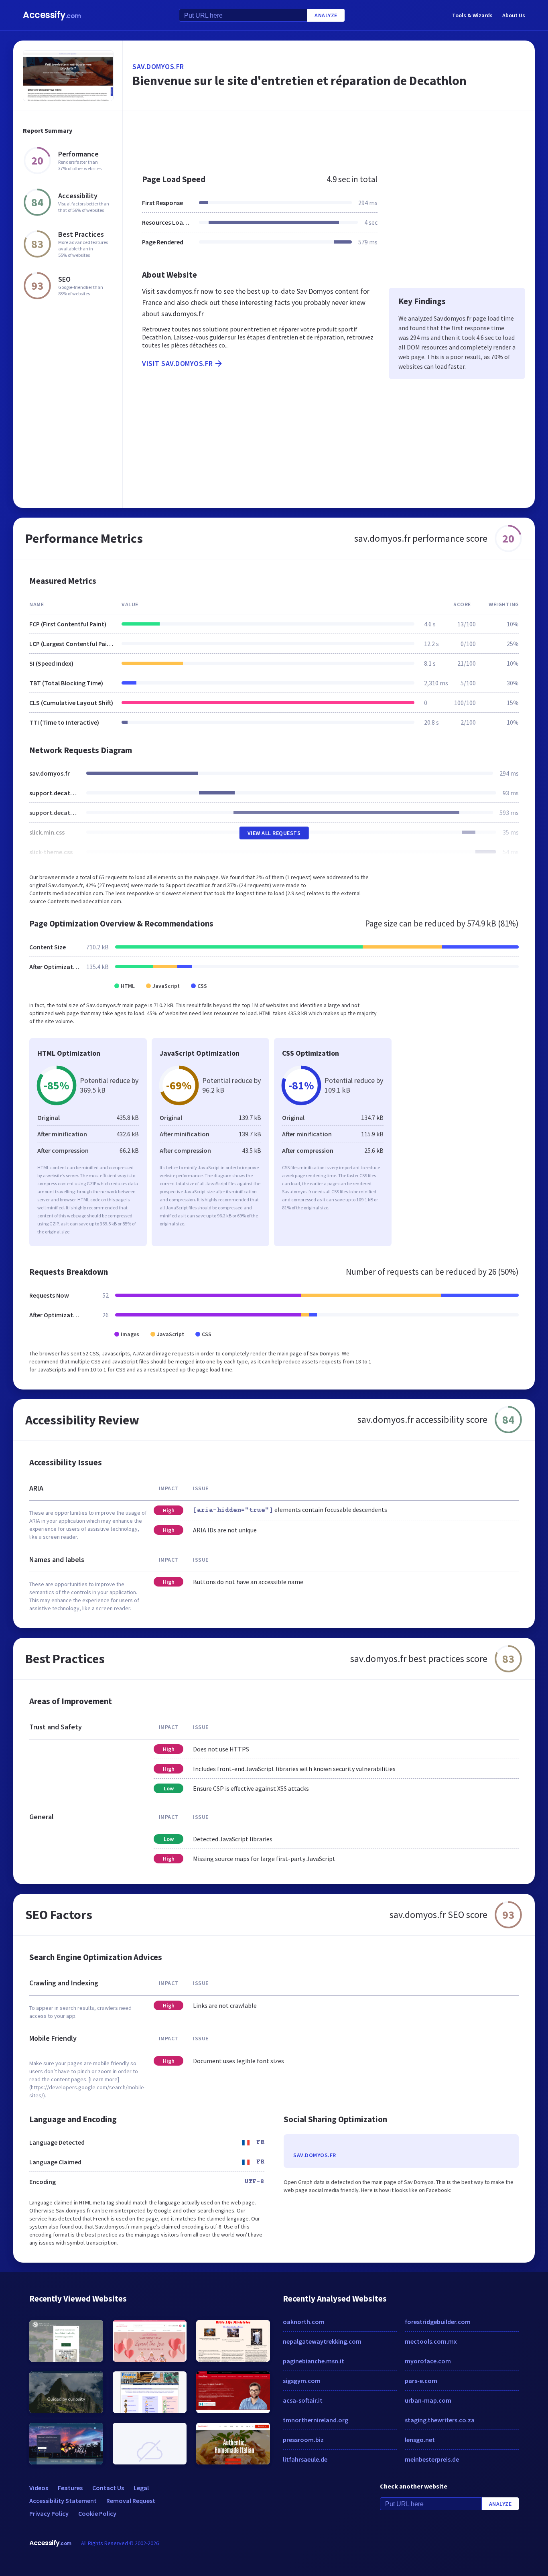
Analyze (326, 15)
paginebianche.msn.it (314, 2361)
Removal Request (131, 2501)
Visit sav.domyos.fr (178, 363)
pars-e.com (421, 2381)
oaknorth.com (304, 2322)
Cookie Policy (97, 2513)
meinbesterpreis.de (432, 2459)
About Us (514, 15)
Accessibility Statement (63, 2501)
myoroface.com (428, 2361)
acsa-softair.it (303, 2400)
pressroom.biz (303, 2440)
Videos (39, 2488)
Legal (141, 2488)
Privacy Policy (49, 2513)
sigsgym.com (302, 2381)
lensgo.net (420, 2440)
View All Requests (274, 833)
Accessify (52, 15)
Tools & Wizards (472, 15)
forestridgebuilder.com (438, 2322)
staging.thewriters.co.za (440, 2420)
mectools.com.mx (431, 2341)
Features (70, 2488)
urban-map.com (428, 2400)
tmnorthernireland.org (316, 2420)
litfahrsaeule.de (305, 2459)
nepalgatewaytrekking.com (322, 2341)
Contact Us (108, 2488)
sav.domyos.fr (158, 66)
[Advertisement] (329, 138)
